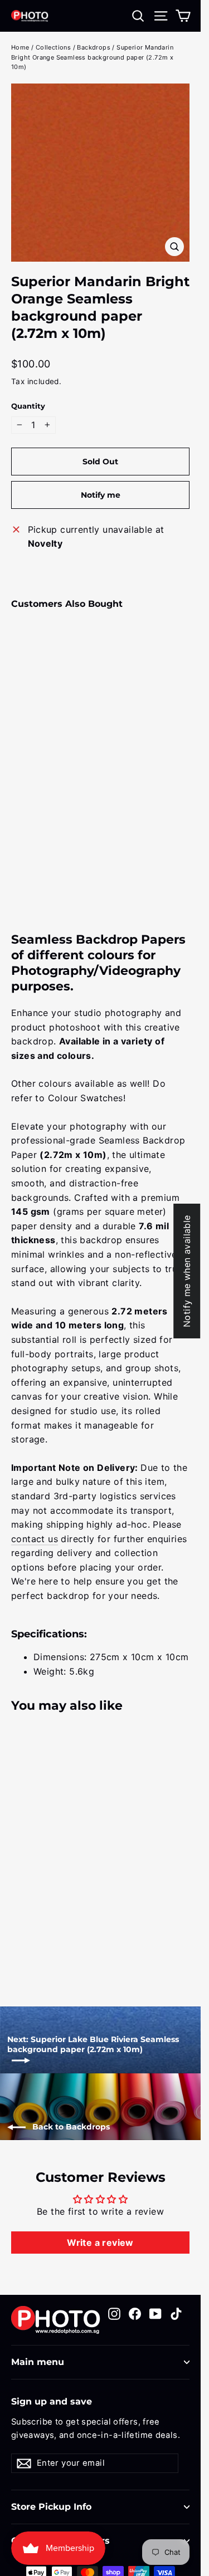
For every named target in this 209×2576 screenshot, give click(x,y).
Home (20, 47)
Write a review (100, 2243)
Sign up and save (52, 2401)
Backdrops (94, 47)
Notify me (101, 495)
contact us (35, 1539)
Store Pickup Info (51, 2507)
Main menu (38, 2362)
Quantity (28, 406)
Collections (53, 47)
